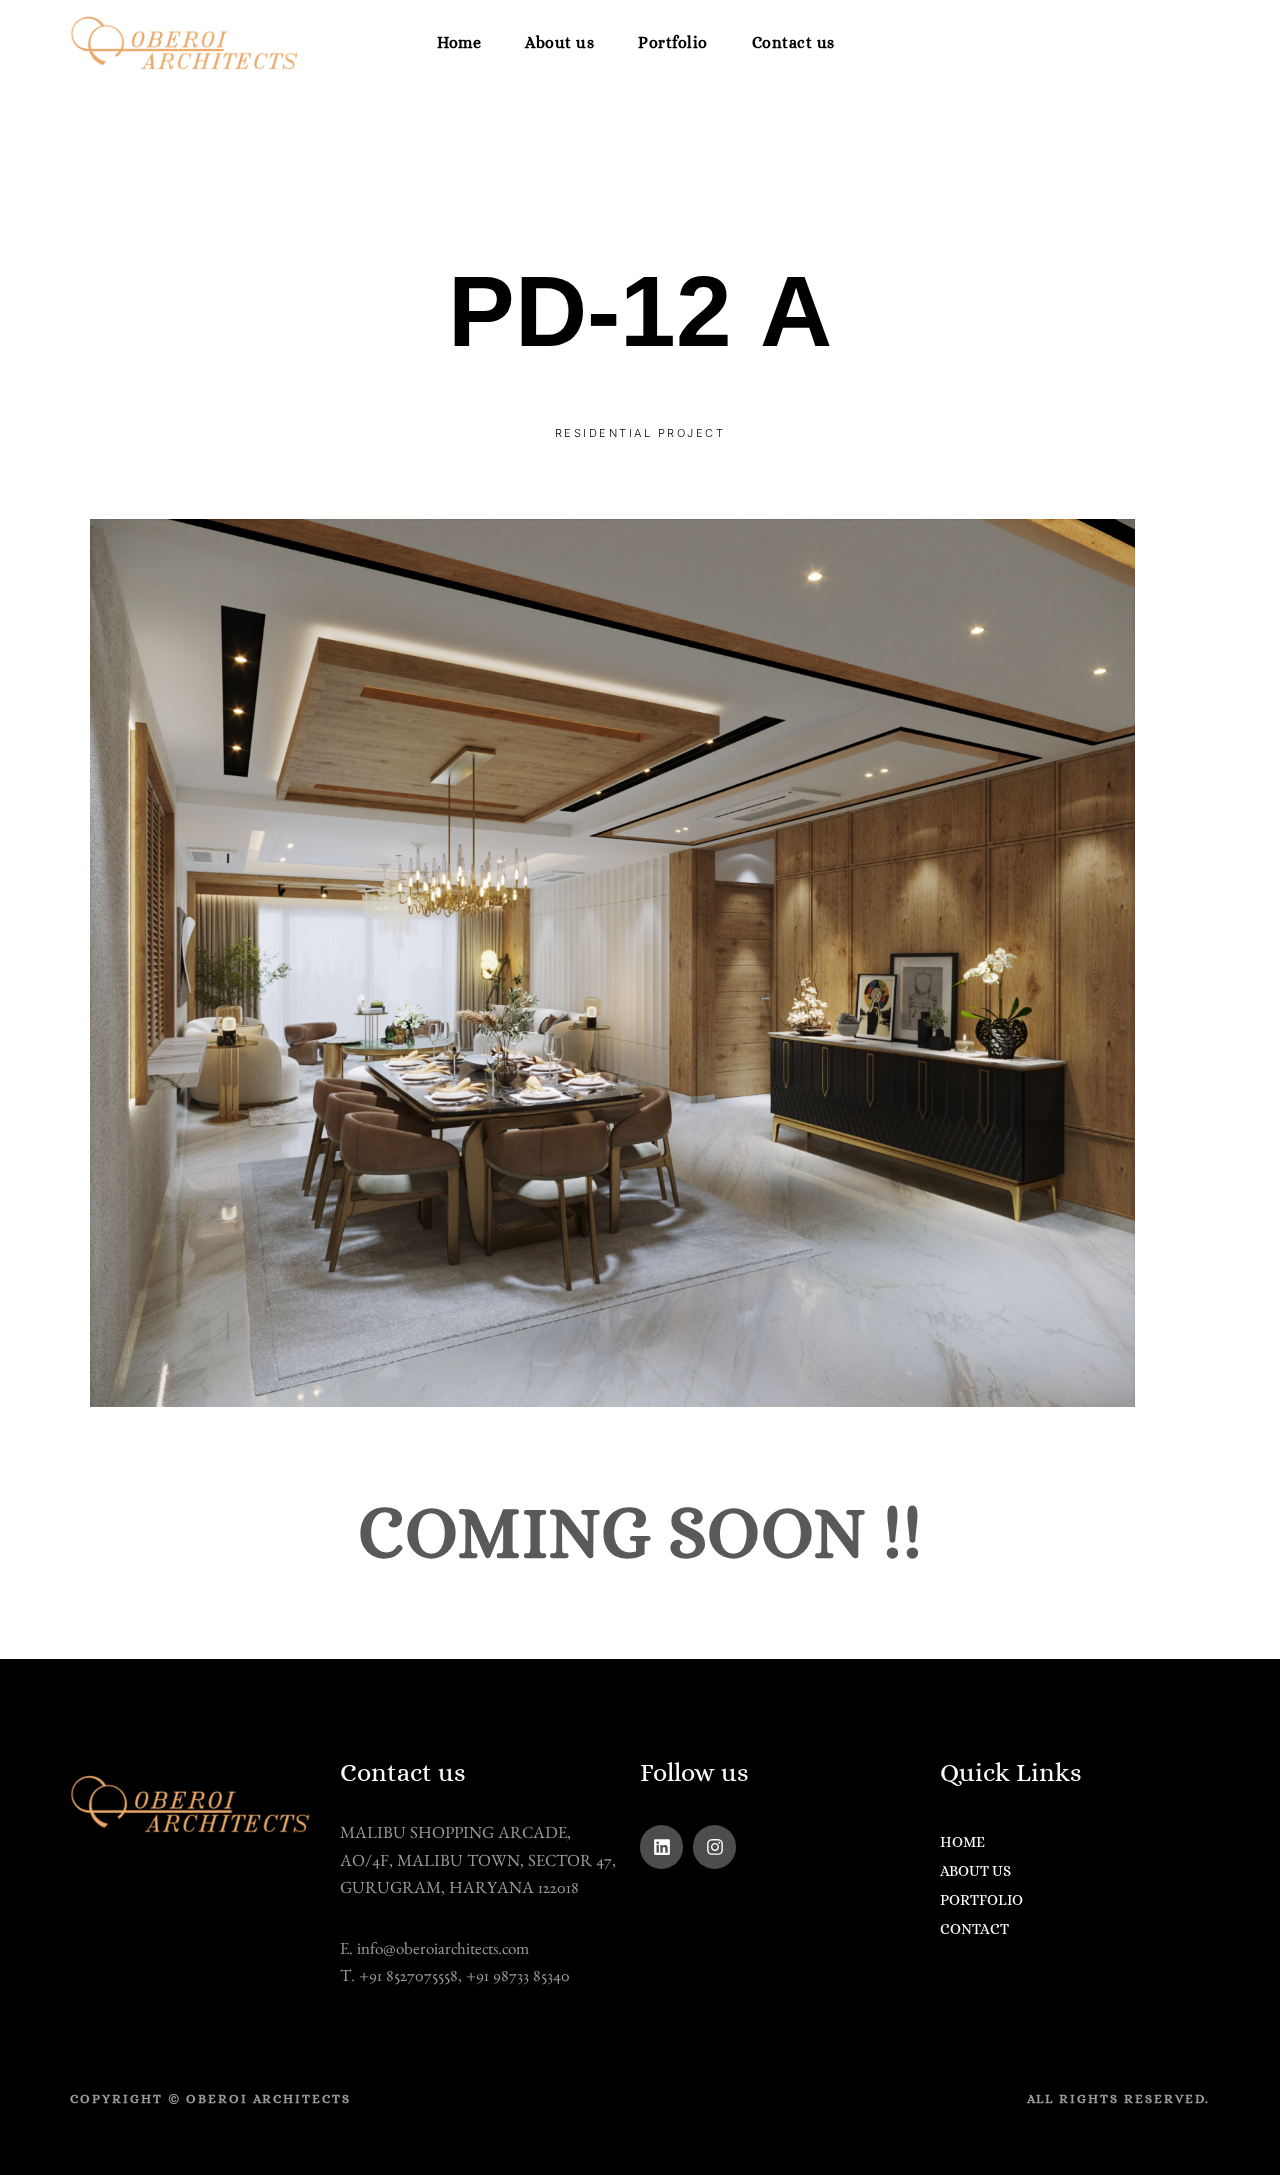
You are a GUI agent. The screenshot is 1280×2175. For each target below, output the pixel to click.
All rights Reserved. (1118, 2098)
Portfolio (673, 42)
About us (559, 42)
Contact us (793, 42)
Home (459, 42)
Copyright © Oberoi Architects (210, 2098)
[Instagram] (714, 1846)
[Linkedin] (661, 1846)
